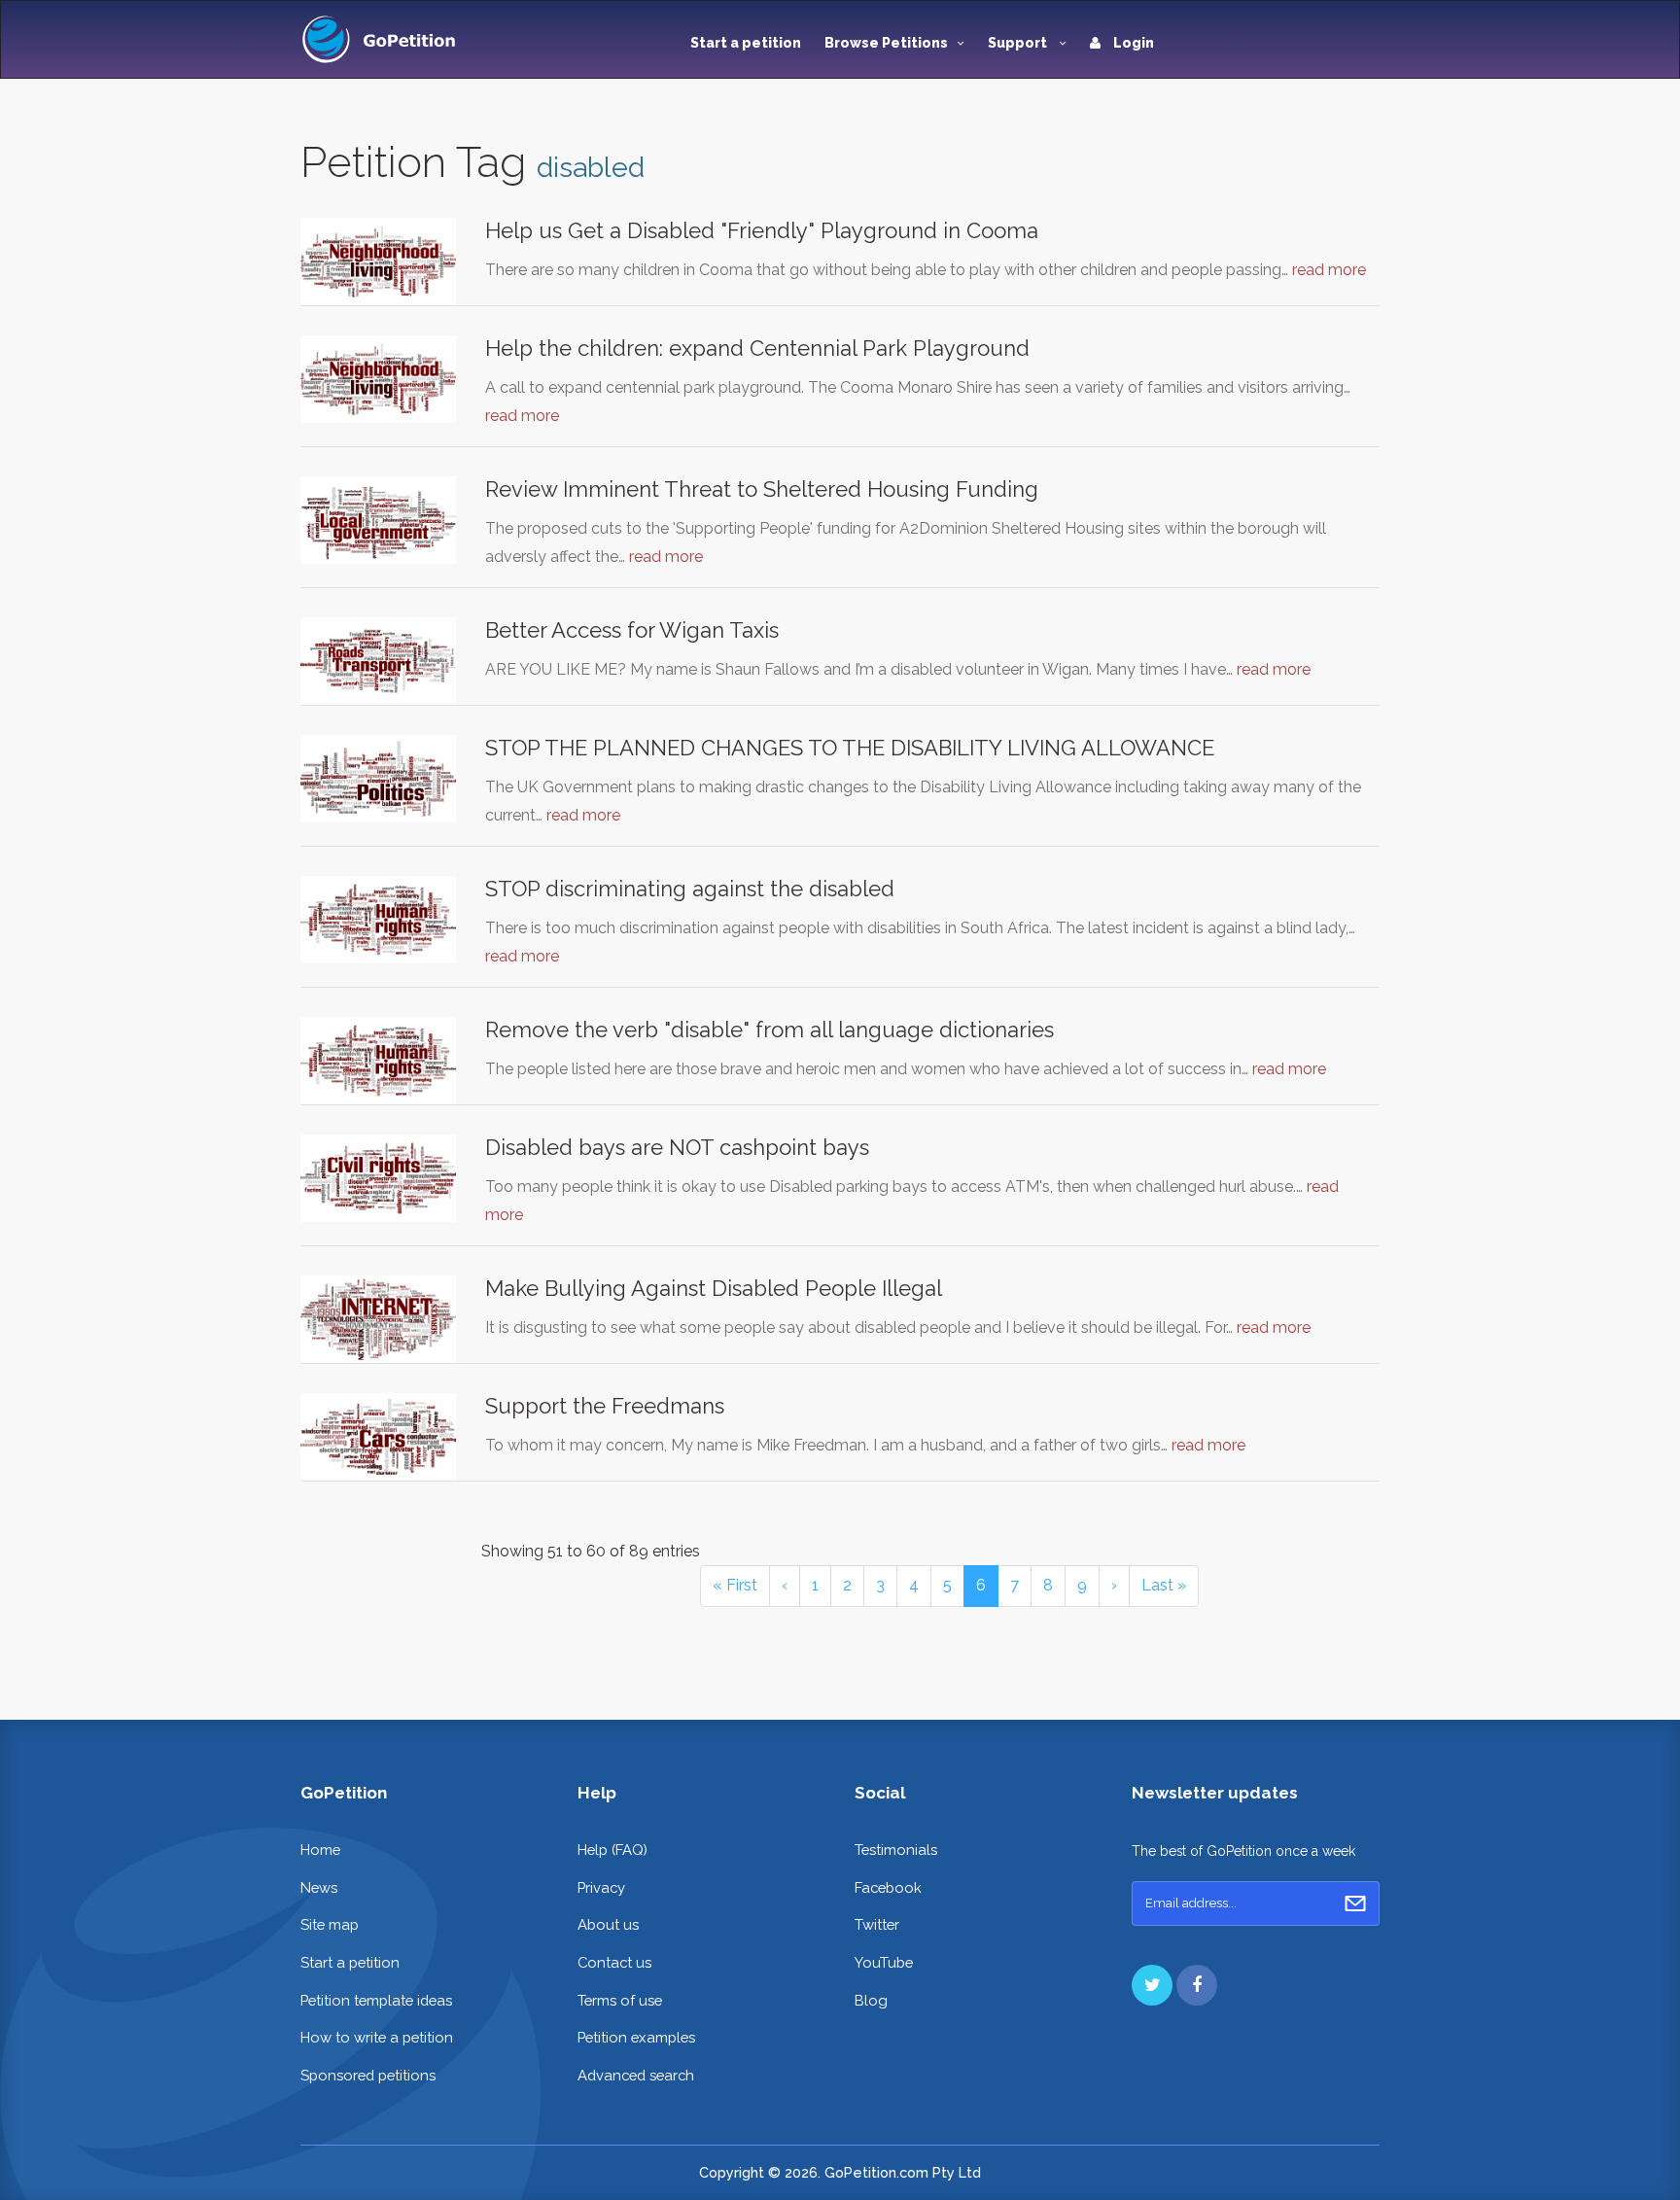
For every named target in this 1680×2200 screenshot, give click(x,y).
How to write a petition (377, 2037)
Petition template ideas (376, 2000)
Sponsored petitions (368, 2075)
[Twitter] (1152, 1985)
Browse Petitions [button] (886, 43)
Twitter (877, 1924)
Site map (330, 1924)
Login (1132, 43)
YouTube (884, 1962)
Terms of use (620, 2000)
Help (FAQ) (612, 1850)
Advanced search (636, 2075)
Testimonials (896, 1850)
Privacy (601, 1887)
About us (608, 1924)
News (319, 1887)
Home (320, 1850)
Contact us (614, 1962)
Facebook (888, 1887)
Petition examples (636, 2037)
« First (735, 1585)
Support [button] (1019, 43)
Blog (871, 2000)
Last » (1164, 1585)
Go (1355, 1903)
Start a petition (746, 43)
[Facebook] (1197, 1985)
